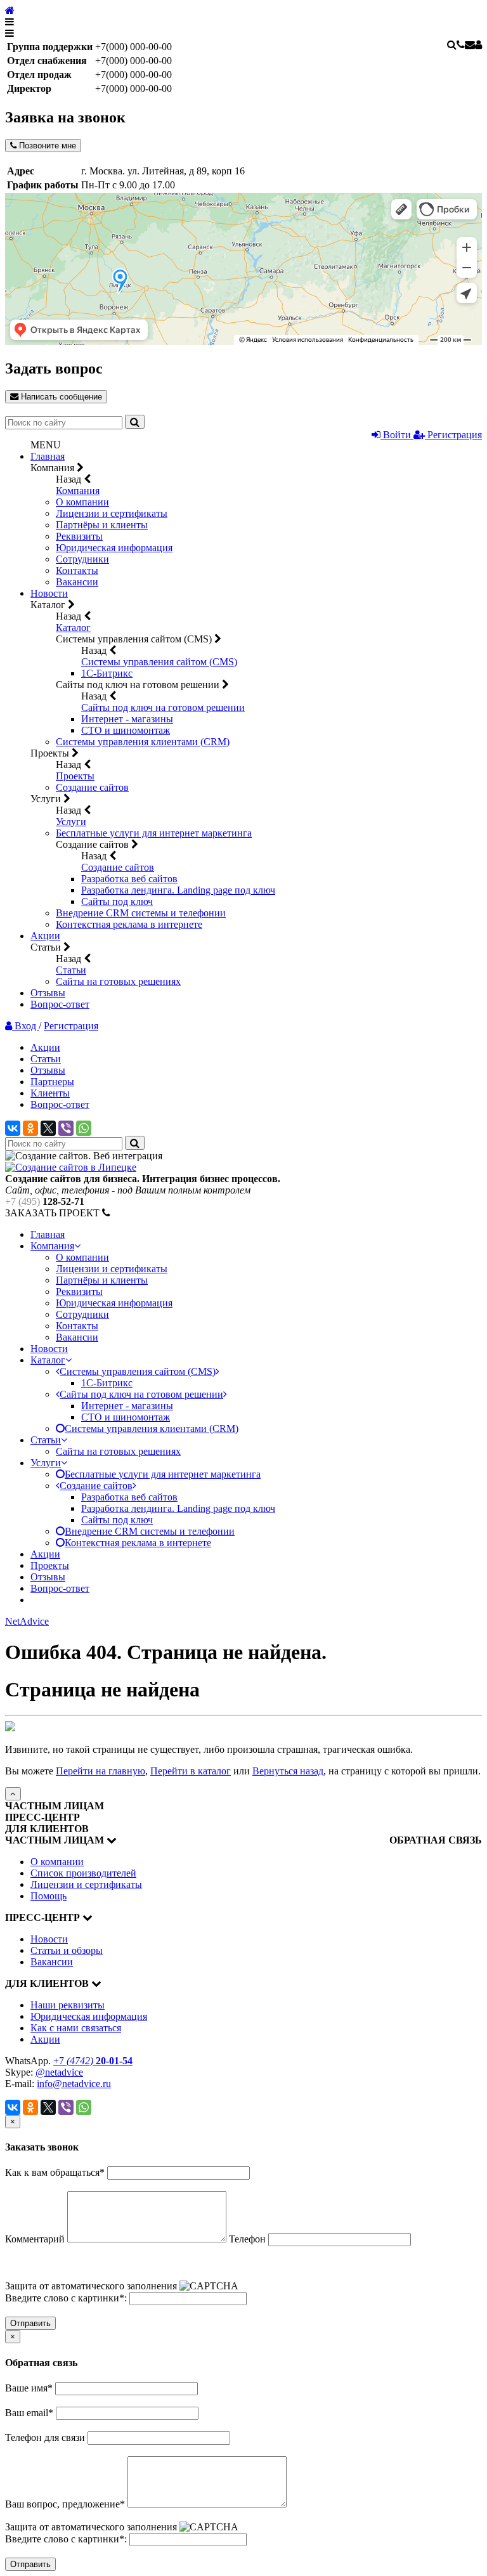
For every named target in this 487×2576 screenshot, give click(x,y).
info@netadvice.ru (74, 2084)
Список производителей (83, 1873)
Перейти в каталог (191, 1771)
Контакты (77, 570)
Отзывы (48, 993)
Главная (48, 456)
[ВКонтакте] (13, 1128)
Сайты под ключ (117, 901)
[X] (48, 1128)
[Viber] (66, 1128)
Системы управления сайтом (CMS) (159, 662)
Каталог (73, 628)
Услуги (71, 822)
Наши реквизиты (68, 2005)
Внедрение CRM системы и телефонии (141, 913)
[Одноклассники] (30, 1128)
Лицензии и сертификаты (112, 513)
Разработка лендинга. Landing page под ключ (178, 890)
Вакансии (77, 582)
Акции (45, 936)
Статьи (71, 970)
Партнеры (52, 1082)
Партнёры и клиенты (102, 525)
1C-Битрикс (107, 673)
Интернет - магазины (127, 719)
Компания (78, 491)
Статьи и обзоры (67, 1950)
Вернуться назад (288, 1771)
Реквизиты (79, 536)
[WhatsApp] (84, 1128)
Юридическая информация (114, 548)
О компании (82, 502)
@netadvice (59, 2072)
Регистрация (453, 435)
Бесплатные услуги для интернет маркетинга (154, 833)
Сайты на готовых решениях (118, 981)
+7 (93, 2061)
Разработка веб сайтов (129, 879)
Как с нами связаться (76, 2028)
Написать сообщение (60, 397)
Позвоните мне (46, 146)
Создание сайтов (92, 787)
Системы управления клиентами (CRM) (143, 742)
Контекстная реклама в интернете (129, 924)
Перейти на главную (101, 1771)
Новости (49, 593)
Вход (25, 1026)
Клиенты (50, 1093)
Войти (397, 435)
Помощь (49, 1896)
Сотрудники (82, 559)
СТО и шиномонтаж (126, 730)
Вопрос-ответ (60, 1004)
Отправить (30, 2323)
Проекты (75, 776)
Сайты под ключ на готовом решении (163, 707)
